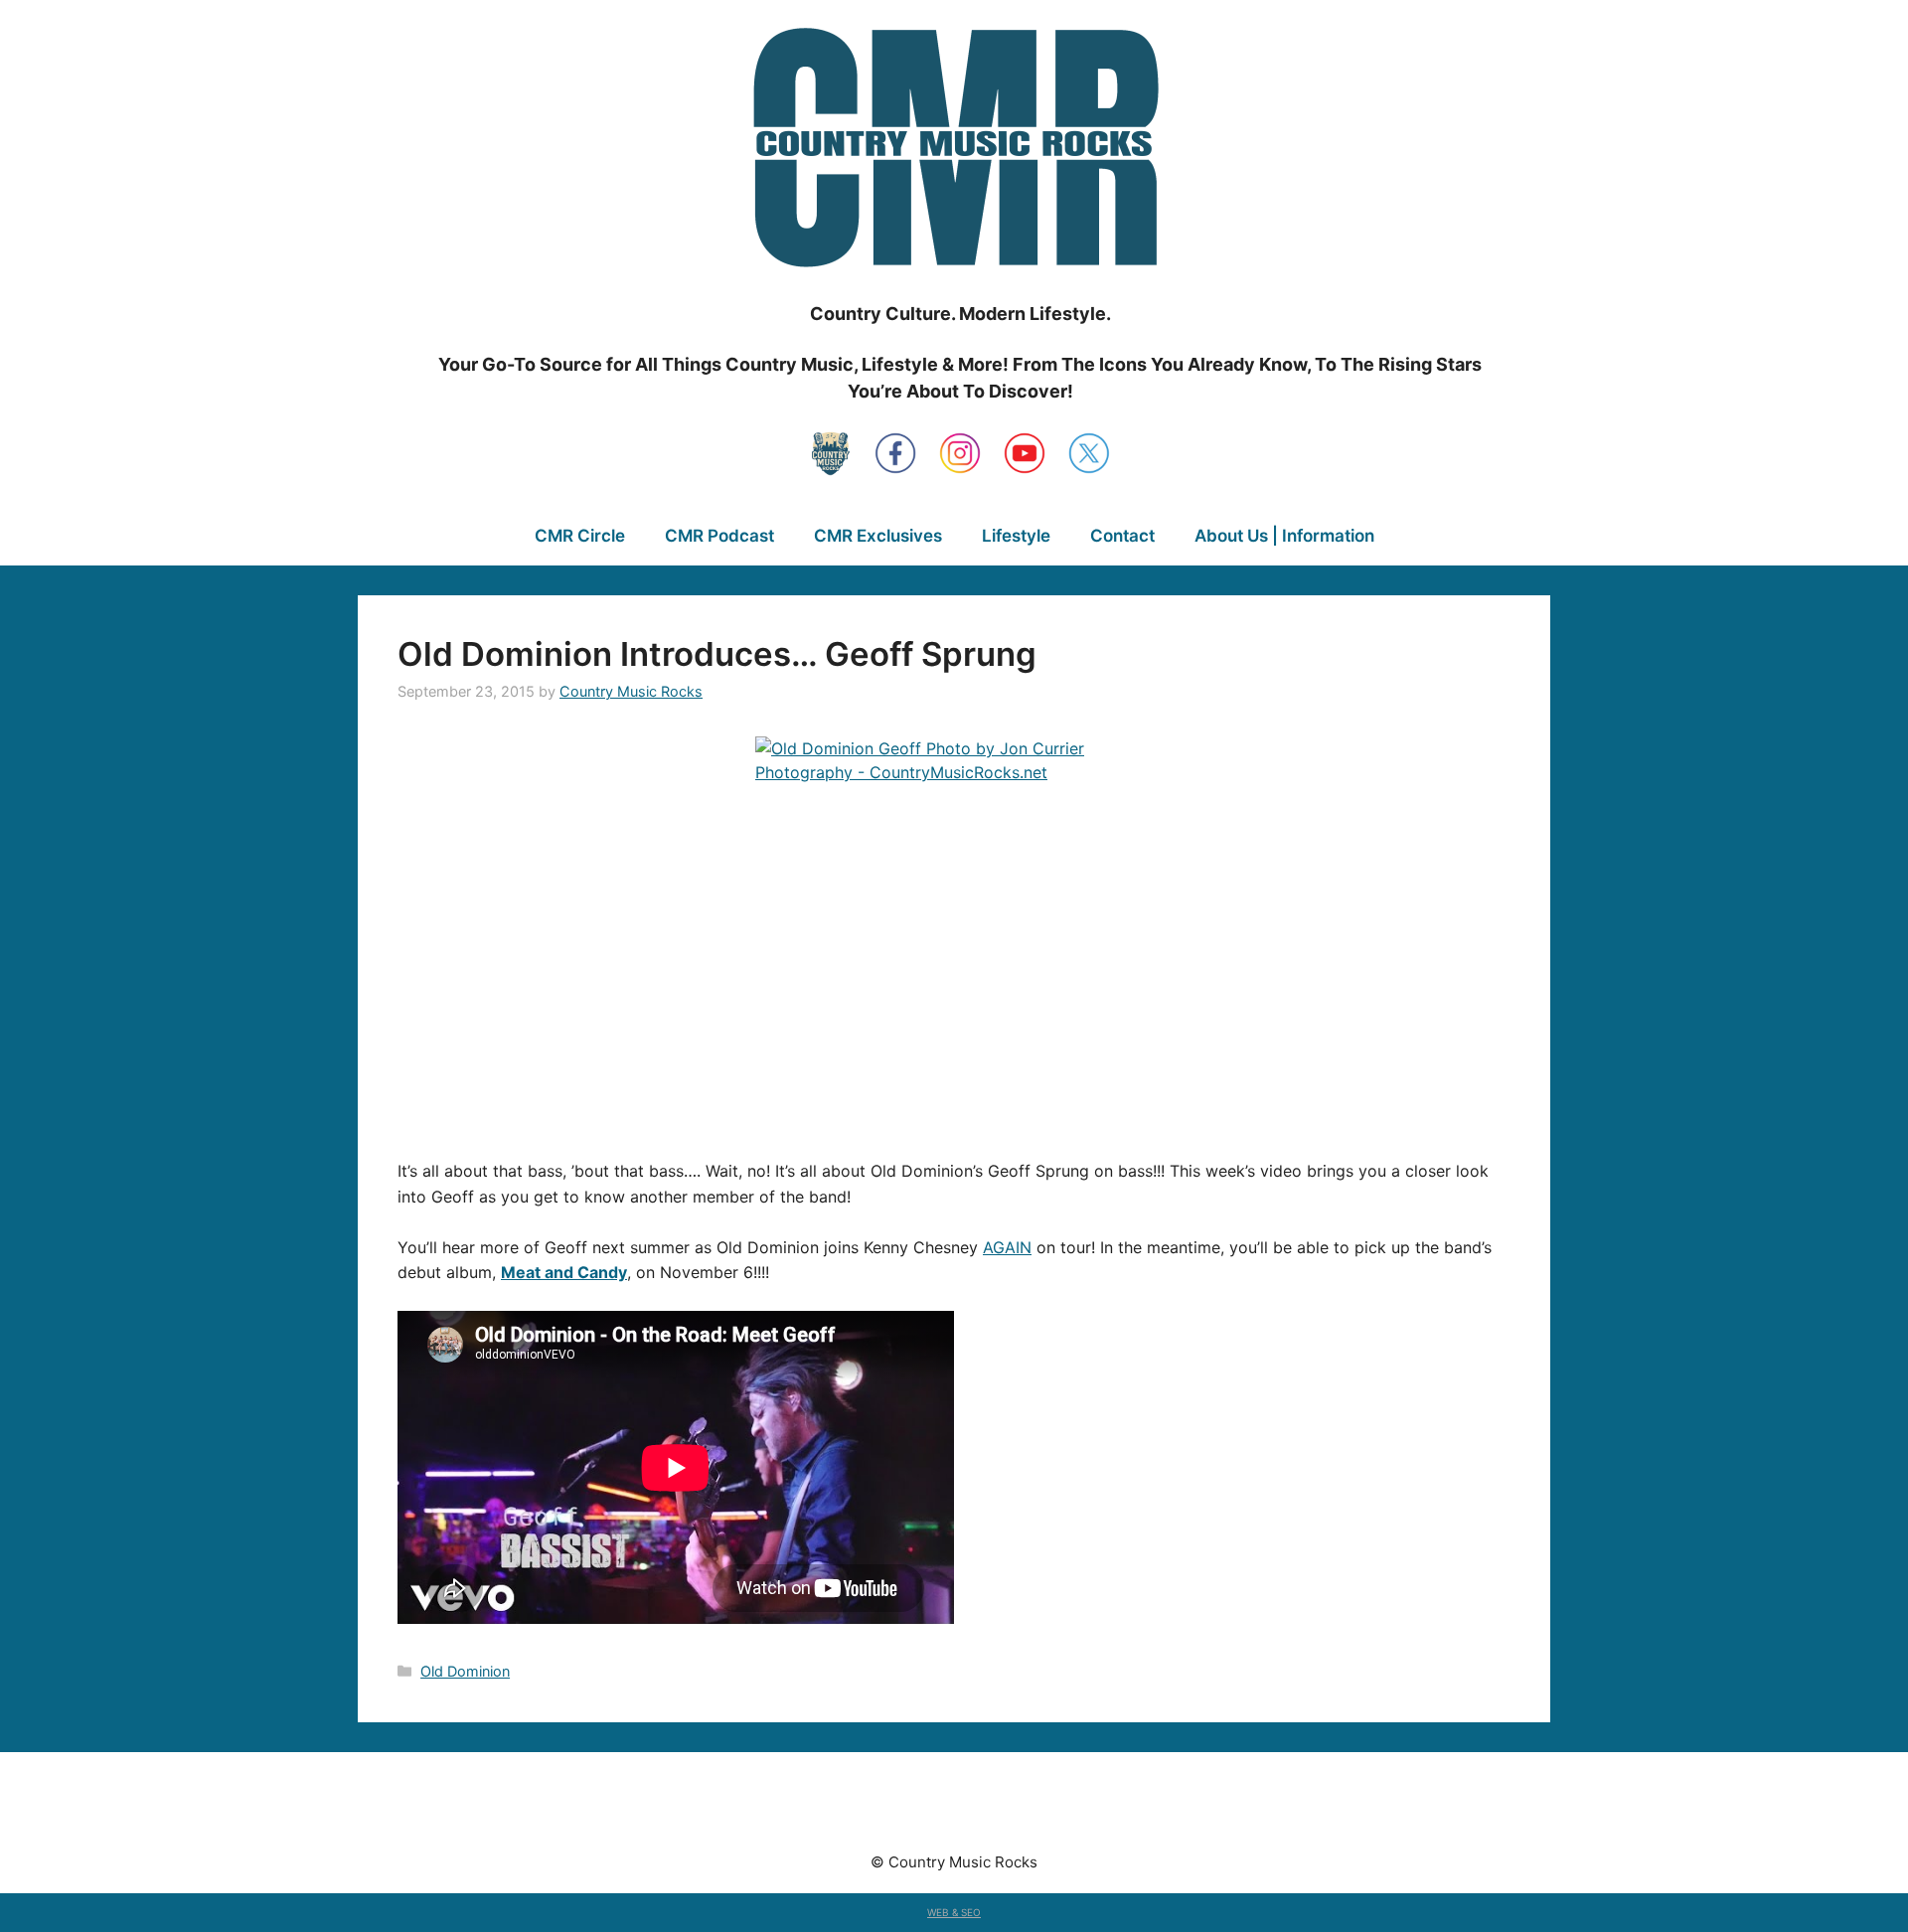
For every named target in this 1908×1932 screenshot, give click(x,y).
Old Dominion (465, 1671)
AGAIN (1007, 1247)
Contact (1122, 536)
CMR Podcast (719, 536)
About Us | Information (1284, 536)
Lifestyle (1016, 536)
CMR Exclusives (878, 536)
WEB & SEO (954, 1912)
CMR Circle (580, 536)
